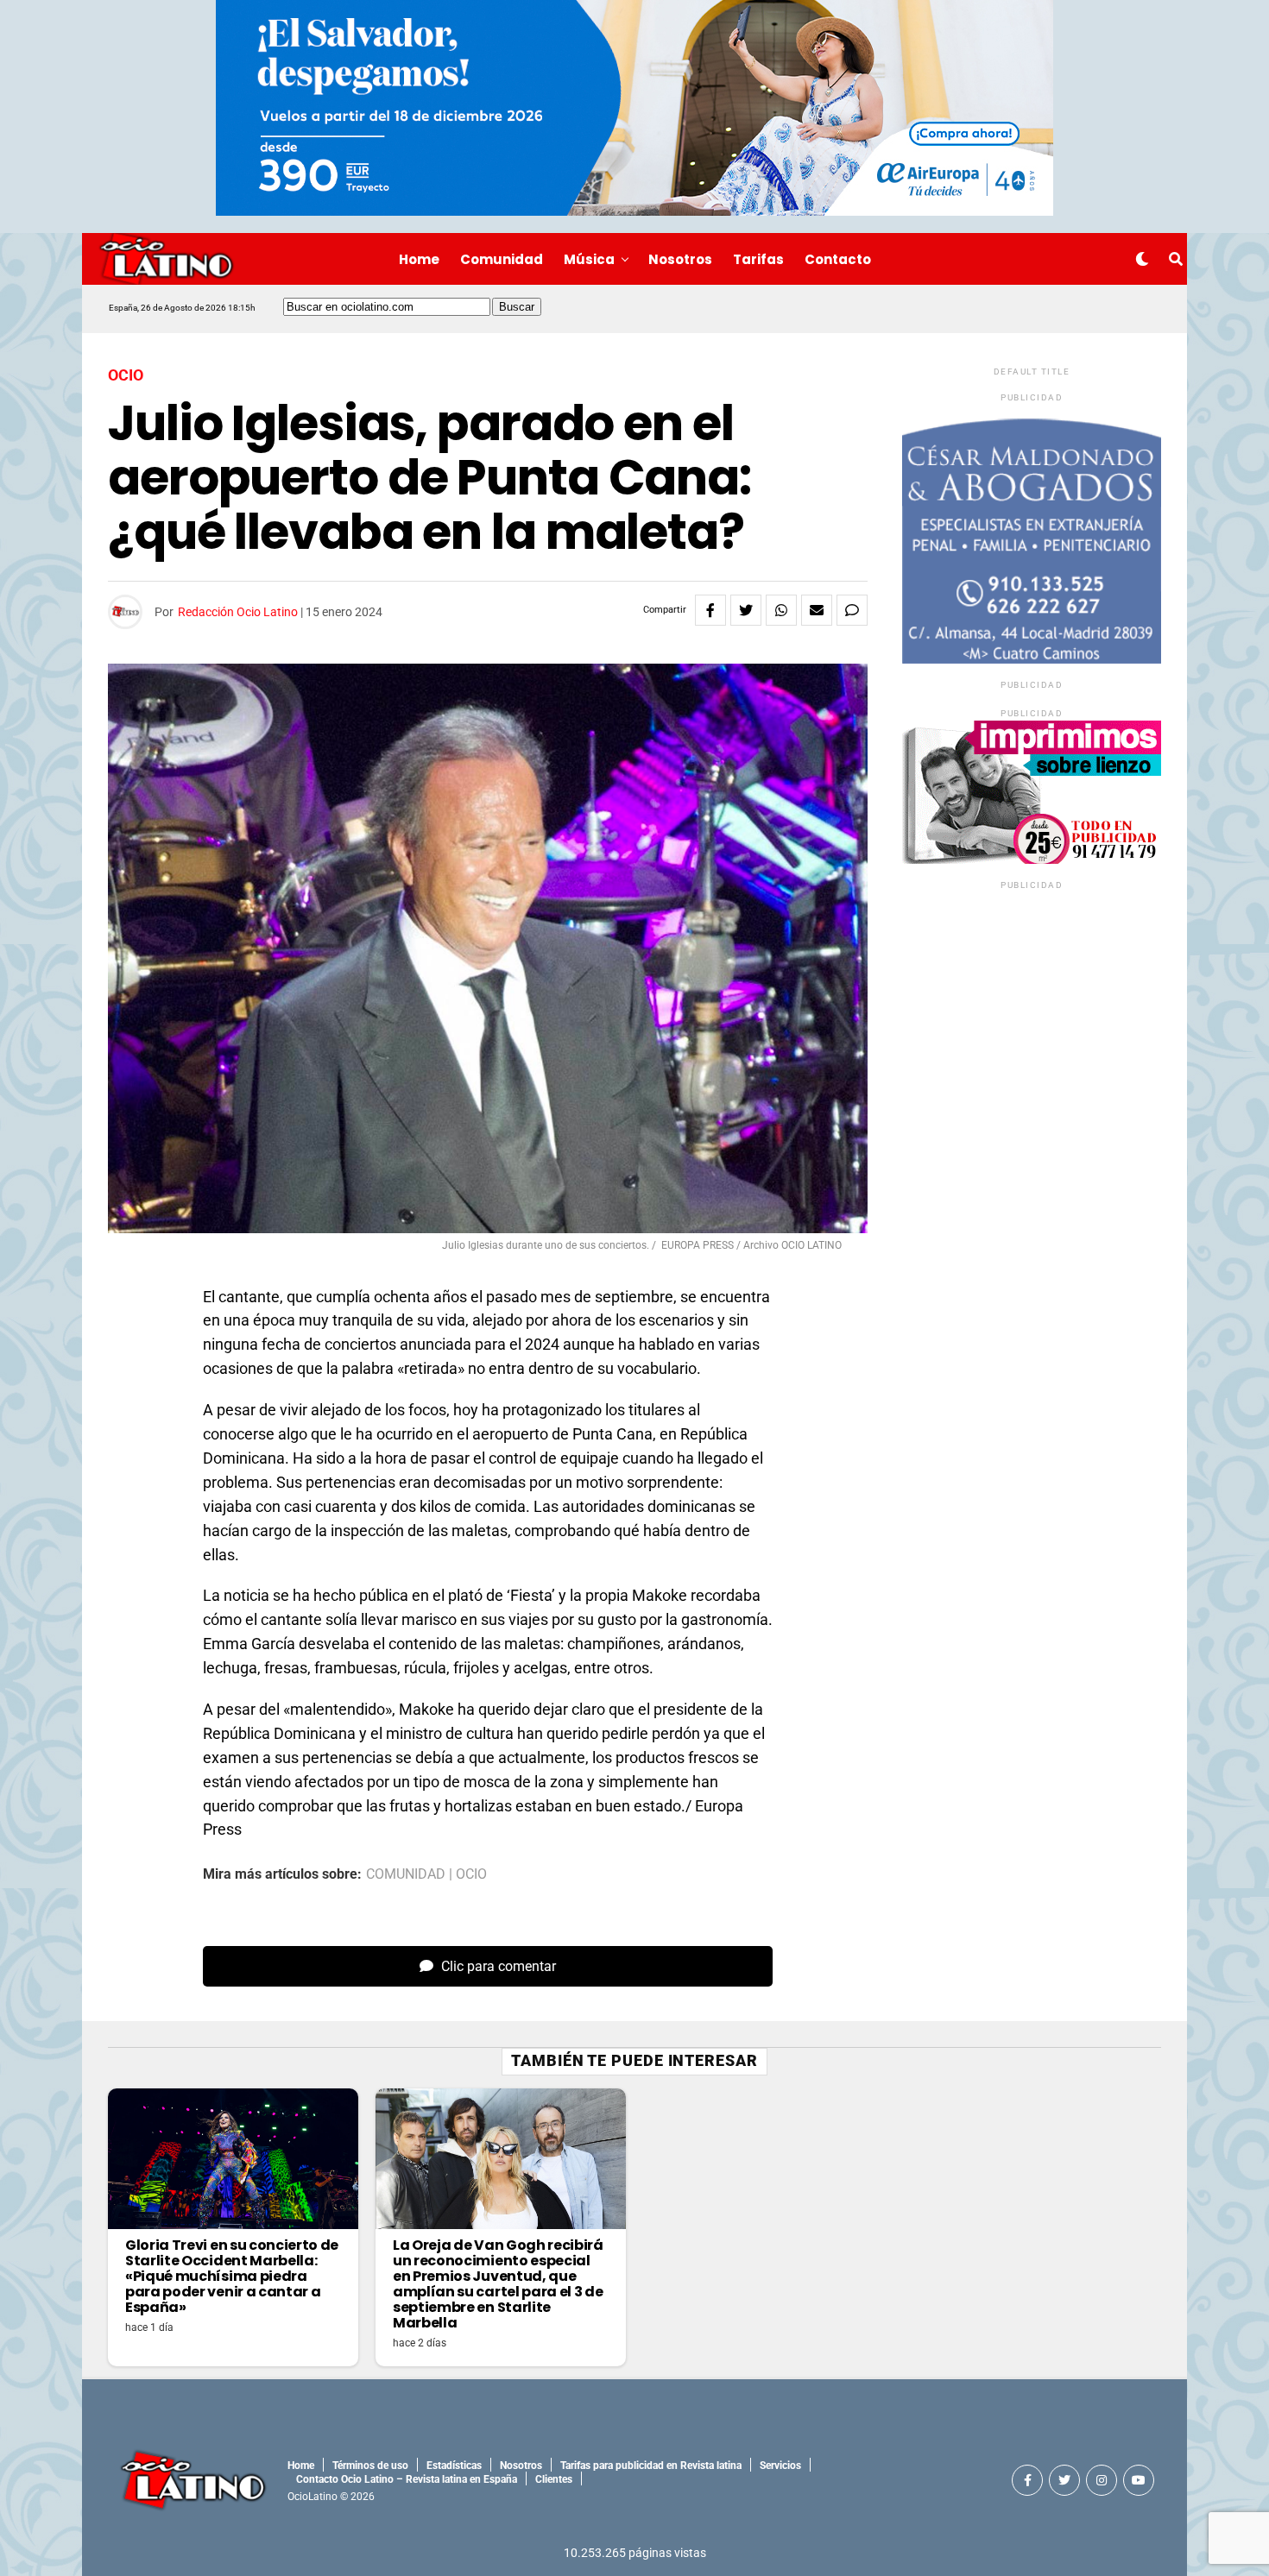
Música (589, 259)
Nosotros (680, 259)
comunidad (406, 1874)
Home (419, 259)
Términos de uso (370, 2466)
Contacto (838, 259)
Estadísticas (454, 2466)
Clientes (554, 2479)
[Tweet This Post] (746, 610)
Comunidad (502, 259)
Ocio (471, 1874)
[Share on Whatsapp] (781, 610)
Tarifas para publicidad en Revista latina (651, 2466)
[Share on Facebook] (710, 610)
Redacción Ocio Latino (238, 612)
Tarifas (758, 259)
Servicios (780, 2466)
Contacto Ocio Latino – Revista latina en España (407, 2479)
